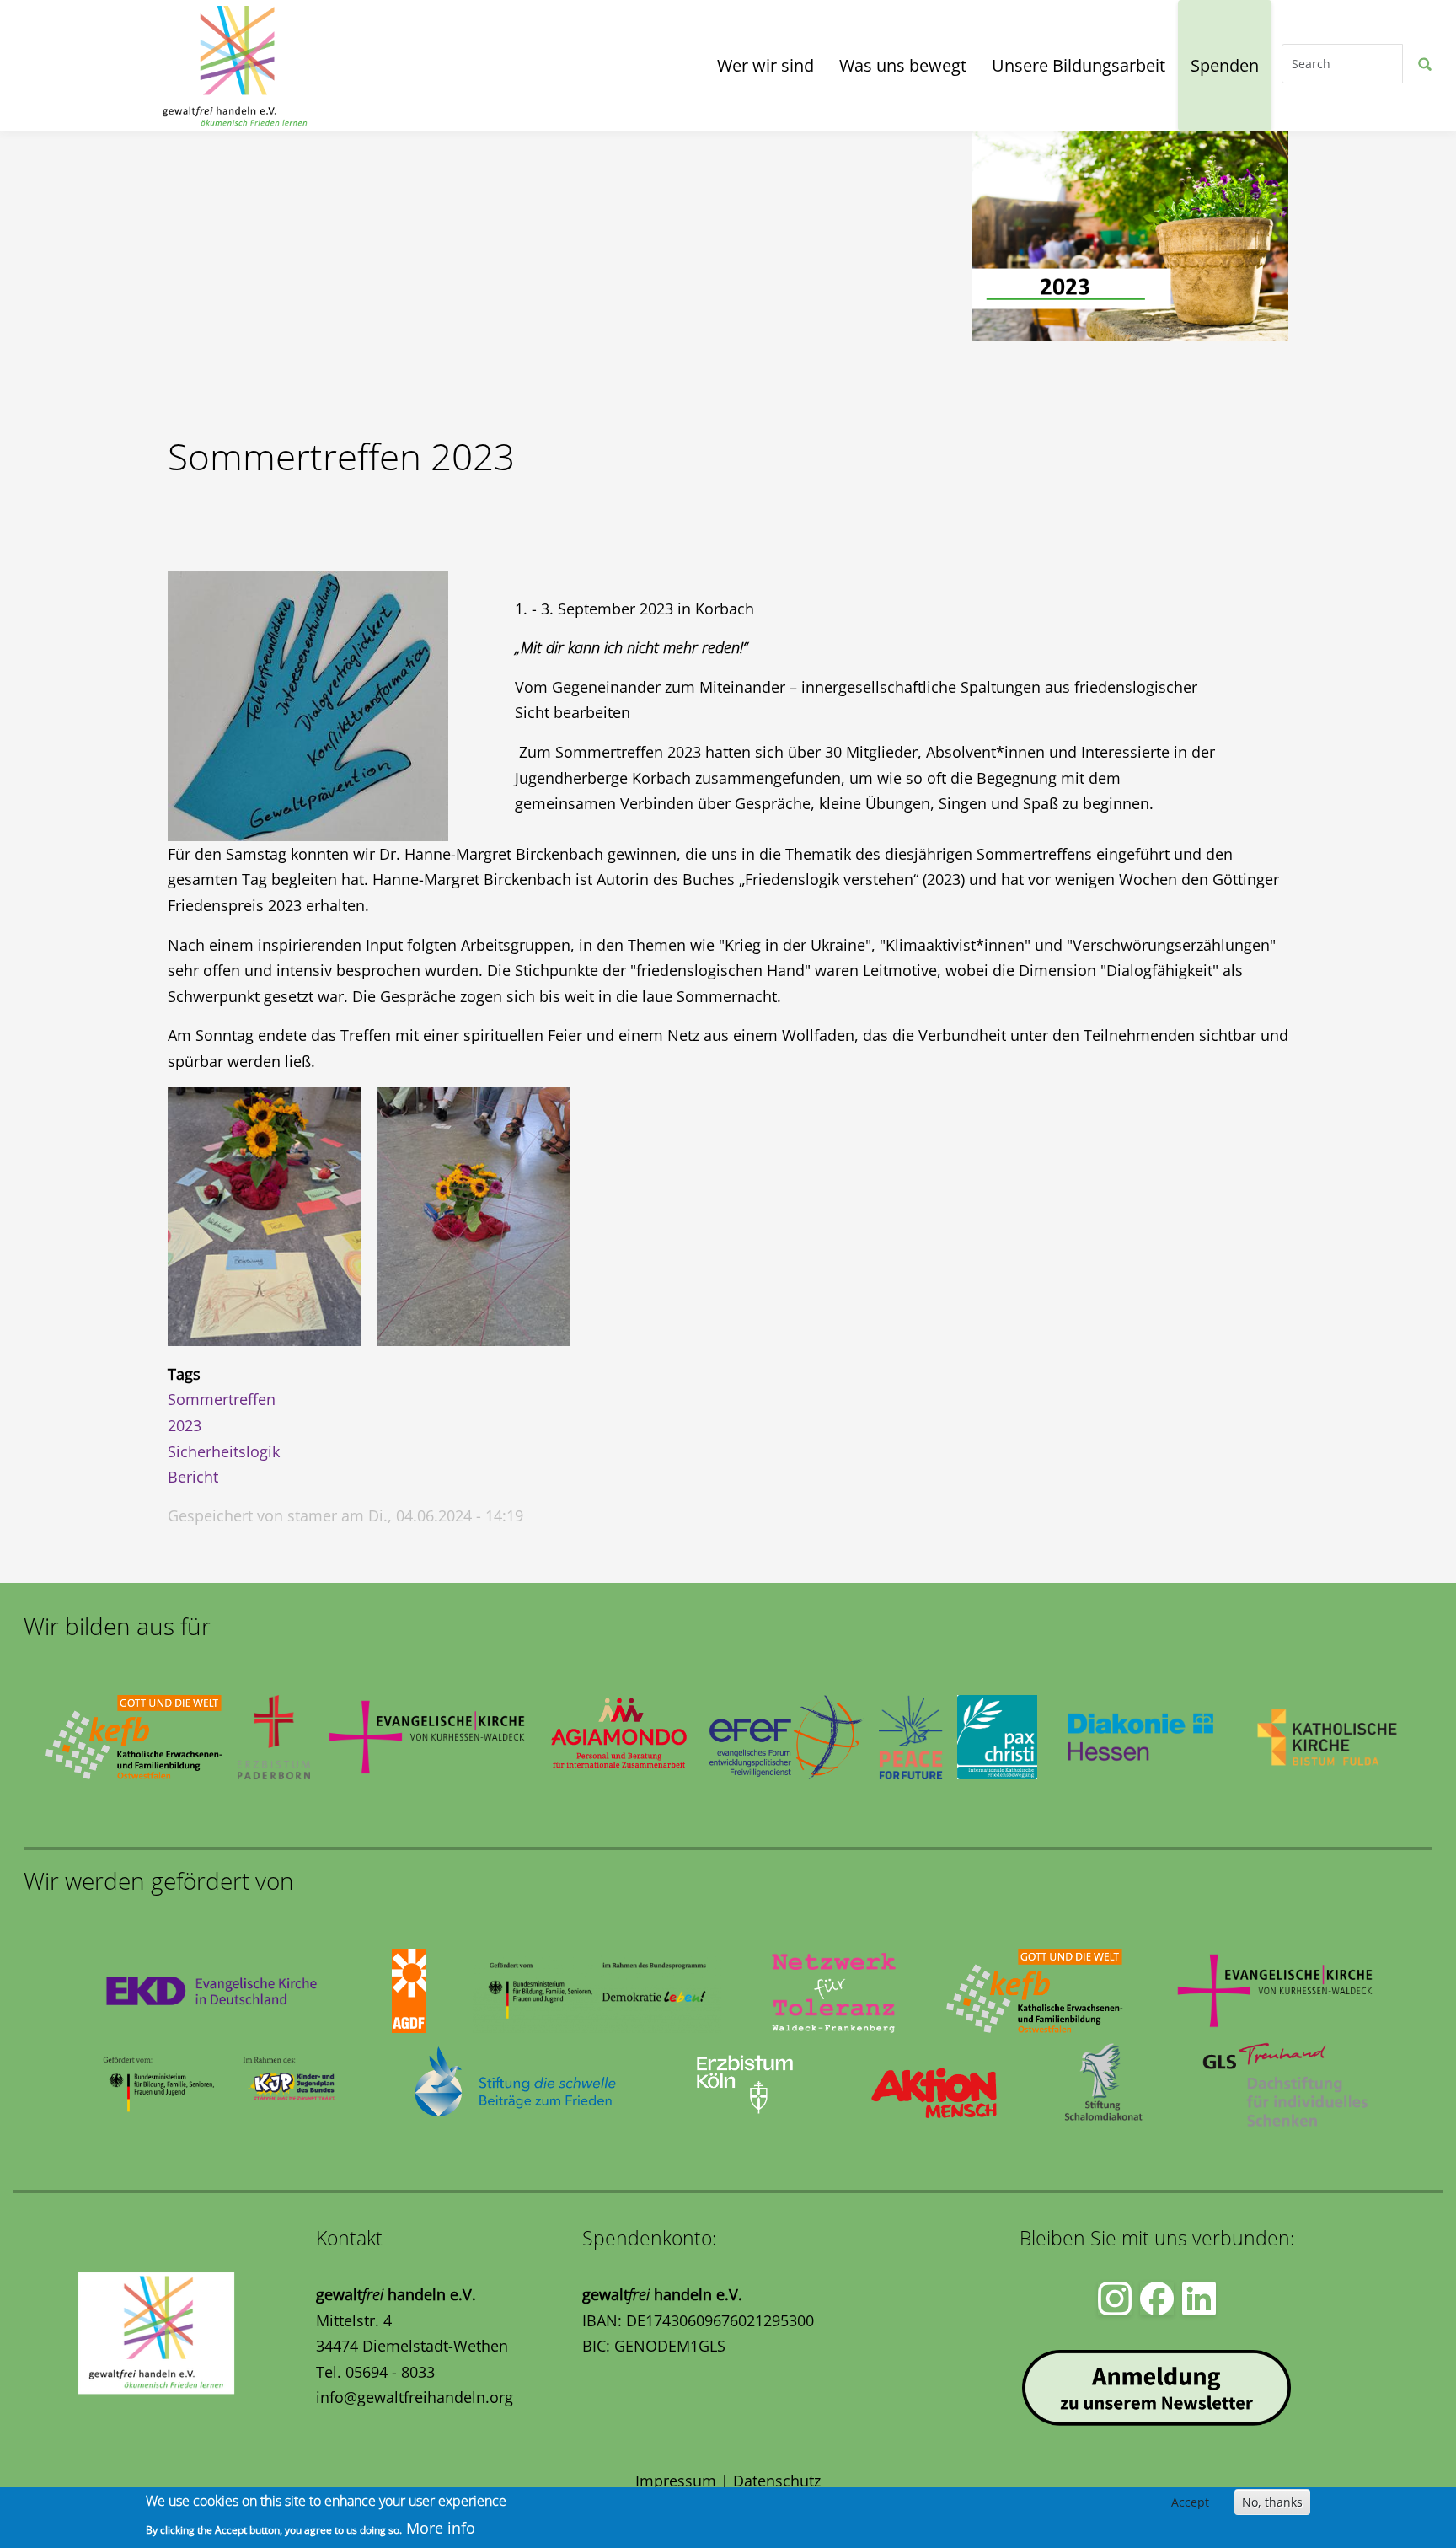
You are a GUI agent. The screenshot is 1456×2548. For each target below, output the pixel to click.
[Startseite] (89, 65)
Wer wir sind (765, 65)
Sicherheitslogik (224, 1451)
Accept (1190, 2502)
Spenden (1225, 65)
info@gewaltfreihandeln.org (415, 2397)
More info (441, 2528)
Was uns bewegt (903, 65)
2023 (185, 1425)
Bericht (193, 1477)
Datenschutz (777, 2481)
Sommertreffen (222, 1399)
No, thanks (1272, 2502)
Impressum (676, 2481)
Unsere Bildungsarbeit (1079, 65)
